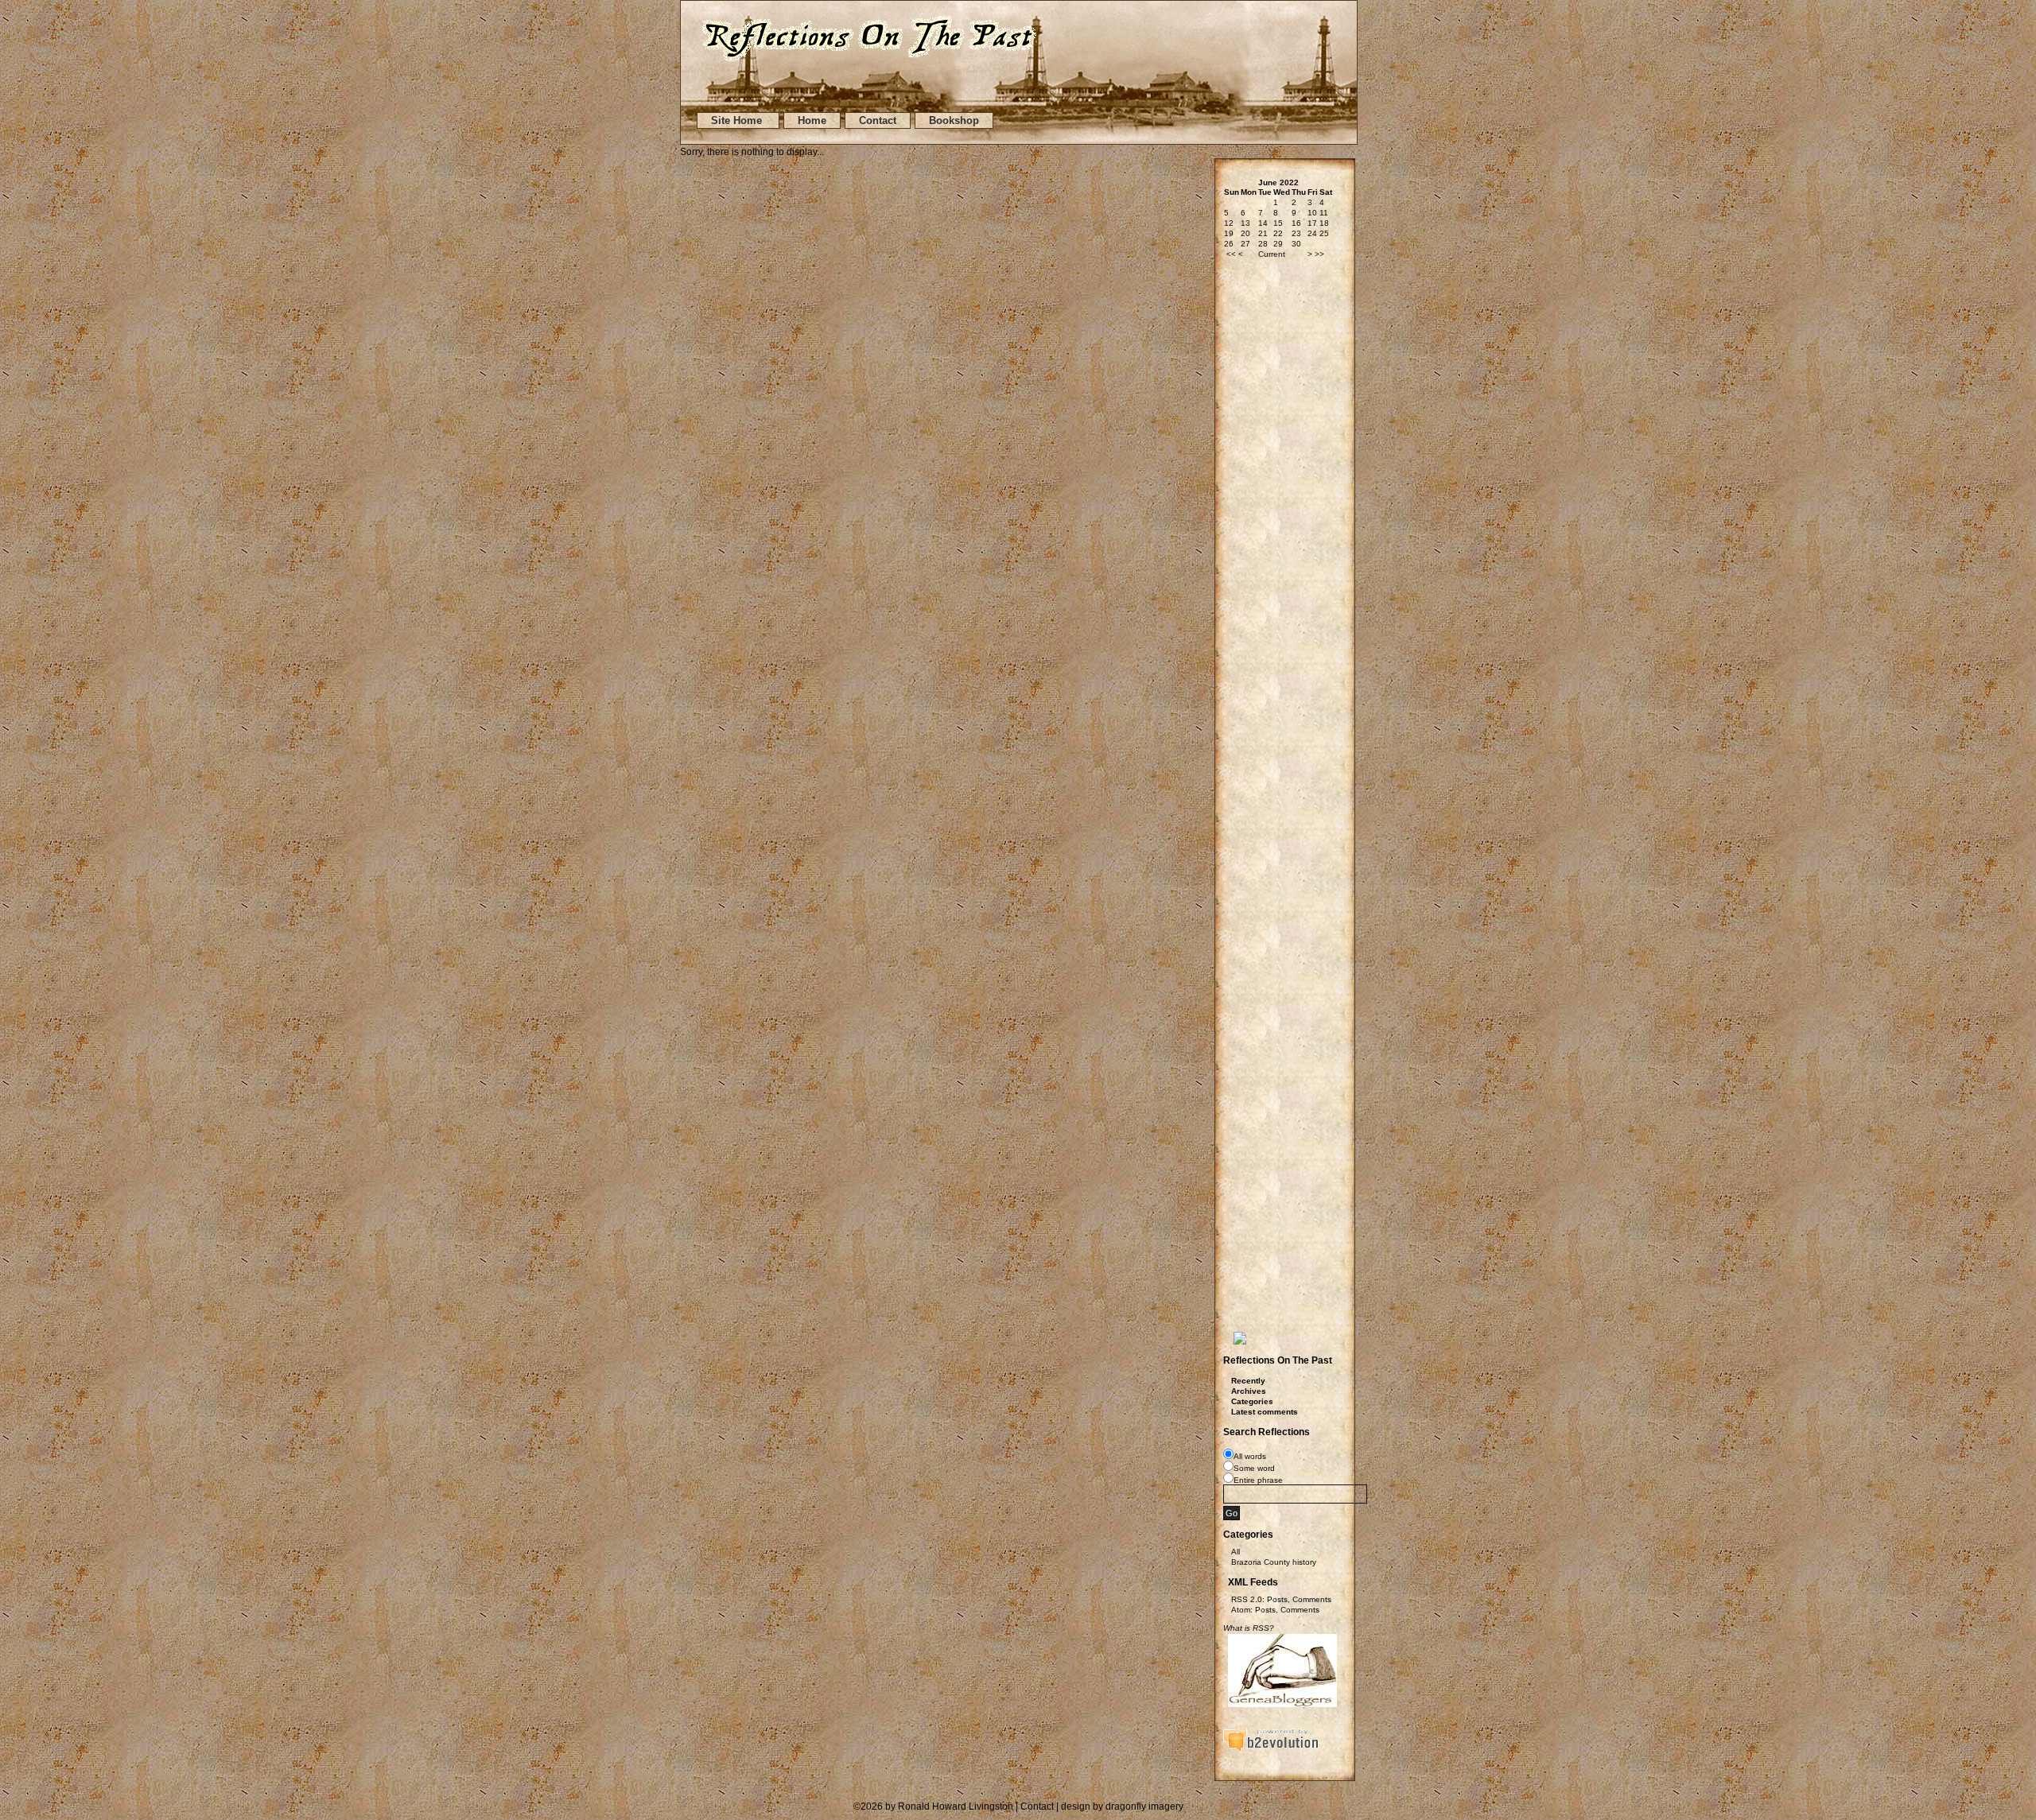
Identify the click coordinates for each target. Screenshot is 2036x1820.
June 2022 (1278, 182)
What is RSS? (1249, 1628)
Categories (1252, 1401)
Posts (1277, 1599)
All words (1250, 1456)
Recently (1248, 1381)
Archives (1249, 1391)
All (1236, 1552)
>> (1319, 254)
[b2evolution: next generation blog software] (1271, 1750)
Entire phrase (1258, 1480)
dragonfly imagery (1144, 1806)
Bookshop (954, 120)
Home (812, 120)
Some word (1254, 1468)
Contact (878, 120)
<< (1231, 254)
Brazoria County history (1274, 1562)
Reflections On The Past (1278, 1360)
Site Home (738, 120)
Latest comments (1265, 1412)
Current (1272, 254)
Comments (1312, 1599)
